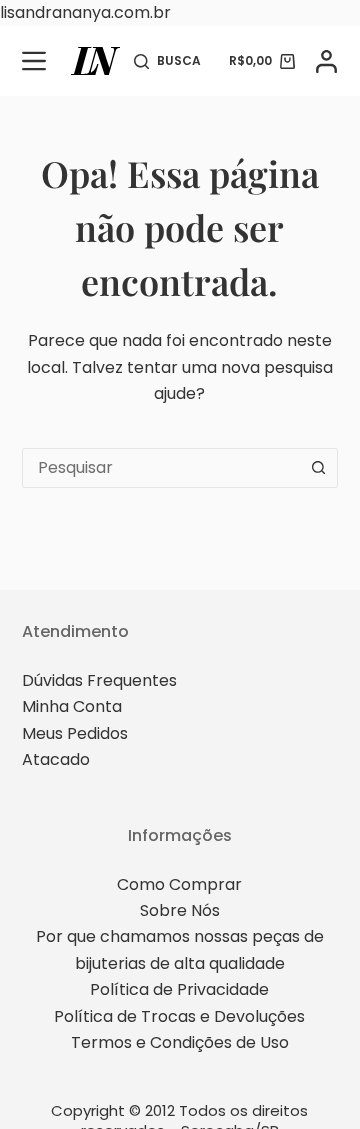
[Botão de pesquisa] (318, 468)
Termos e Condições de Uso (180, 1042)
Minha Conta (72, 706)
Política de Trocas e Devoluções (179, 1016)
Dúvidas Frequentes (99, 680)
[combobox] (161, 468)
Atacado (56, 759)
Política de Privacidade (179, 989)
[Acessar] (326, 61)
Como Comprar (179, 884)
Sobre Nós (180, 910)
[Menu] (34, 61)
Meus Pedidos (75, 733)
